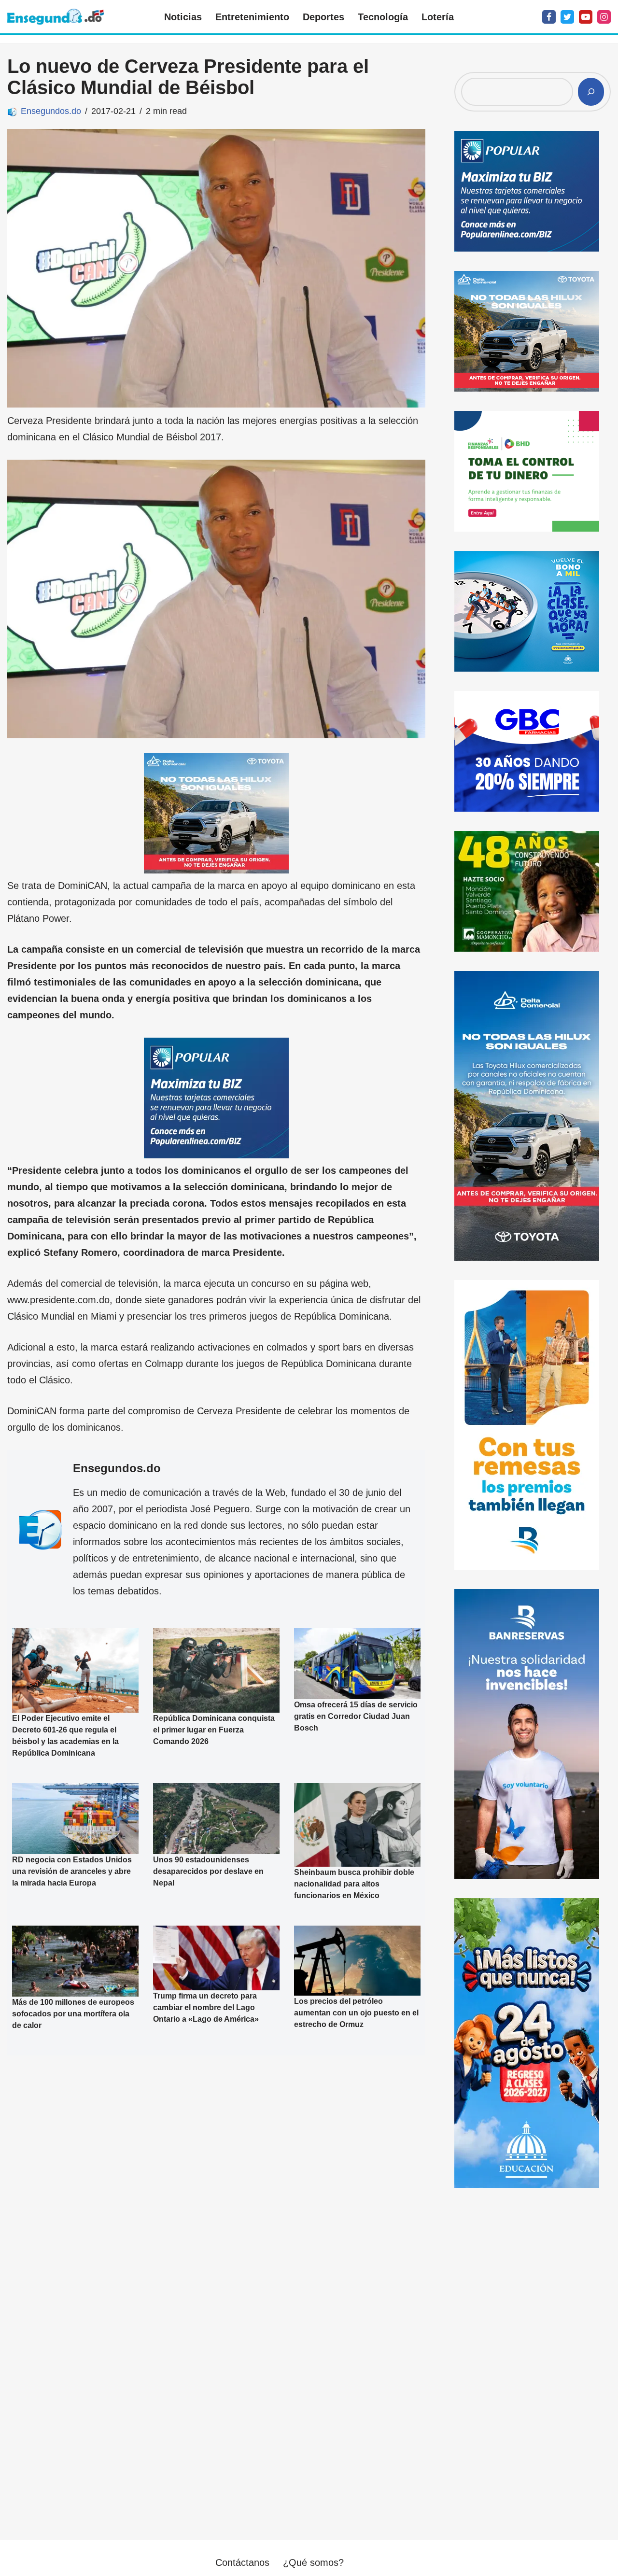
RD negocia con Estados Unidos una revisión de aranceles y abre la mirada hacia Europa (72, 1871)
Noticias (183, 17)
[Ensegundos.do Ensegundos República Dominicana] (56, 17)
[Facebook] (549, 17)
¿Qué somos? (313, 2562)
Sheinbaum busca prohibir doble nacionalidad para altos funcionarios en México (354, 1884)
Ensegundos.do (51, 111)
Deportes (323, 17)
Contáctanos (242, 2562)
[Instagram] (604, 17)
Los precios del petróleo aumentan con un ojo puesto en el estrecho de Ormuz (356, 2013)
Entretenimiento (252, 17)
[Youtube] (586, 17)
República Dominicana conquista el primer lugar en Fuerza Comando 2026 (214, 1730)
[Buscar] (591, 92)
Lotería (438, 17)
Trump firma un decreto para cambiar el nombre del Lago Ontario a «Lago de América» (206, 2007)
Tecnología (383, 17)
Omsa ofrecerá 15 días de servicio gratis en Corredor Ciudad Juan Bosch (356, 1717)
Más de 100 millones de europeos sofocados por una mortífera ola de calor (73, 2014)
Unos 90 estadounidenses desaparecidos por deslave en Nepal (208, 1871)
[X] (567, 17)
